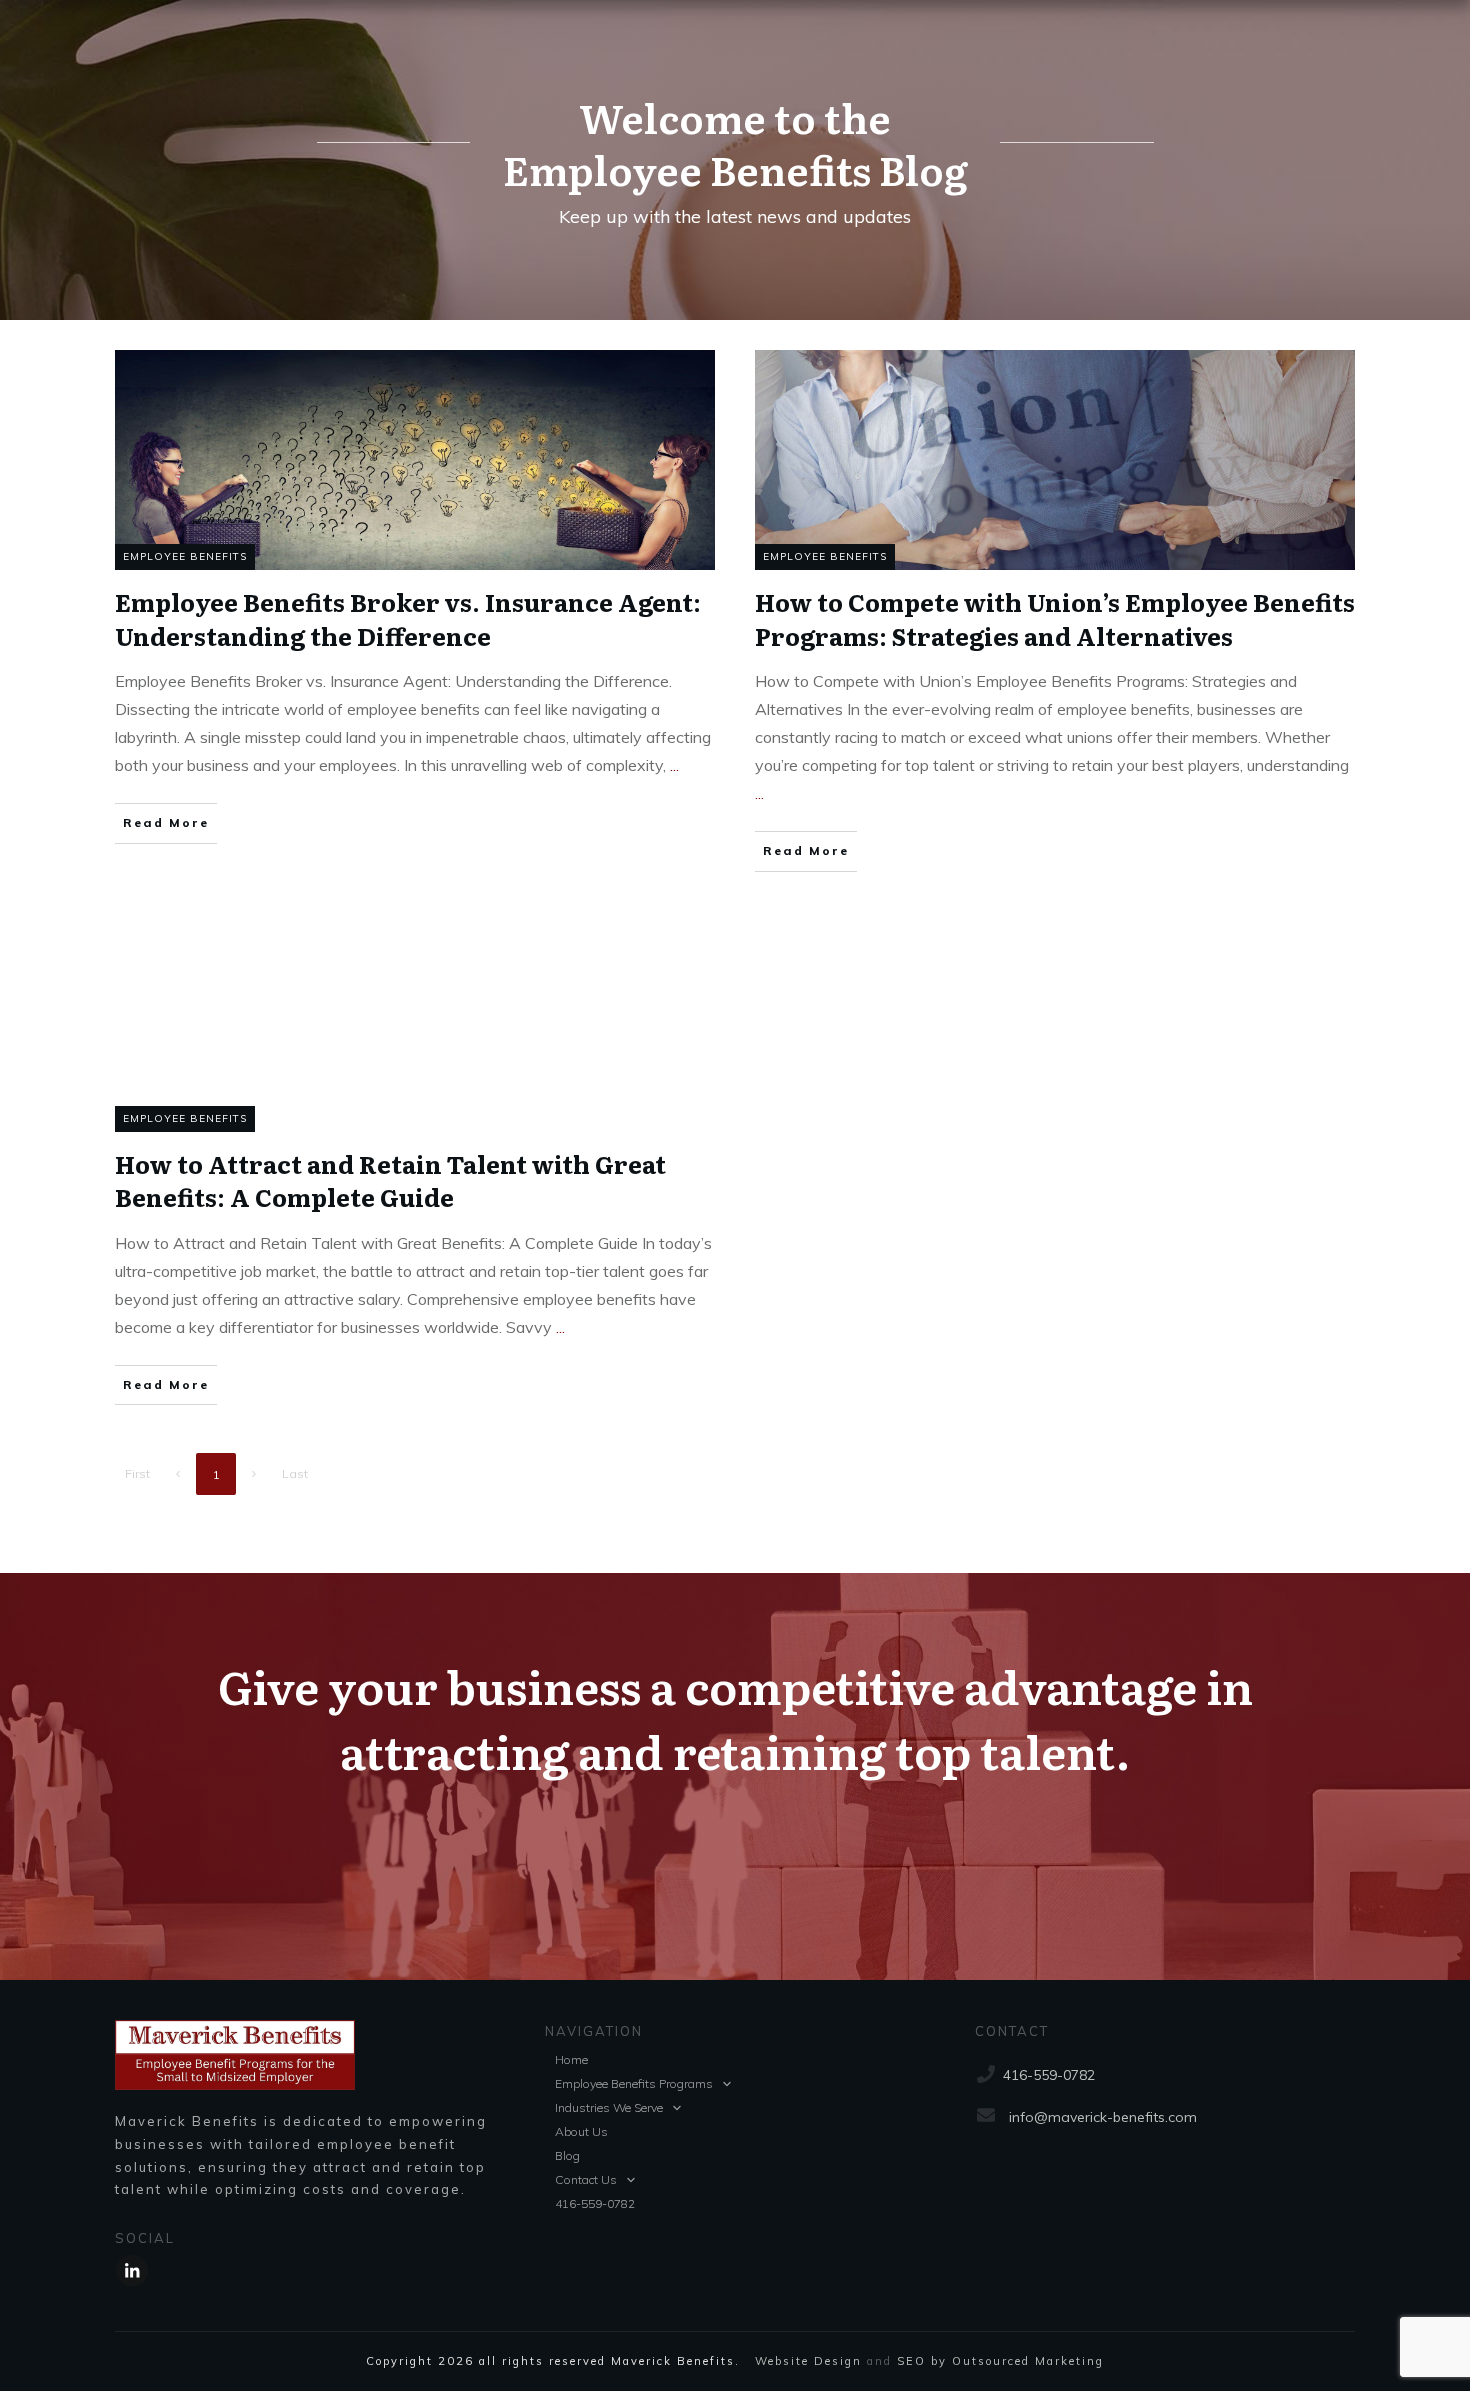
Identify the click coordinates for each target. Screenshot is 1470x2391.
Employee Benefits (185, 556)
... (674, 765)
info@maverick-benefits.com (1103, 2117)
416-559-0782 (1049, 2075)
